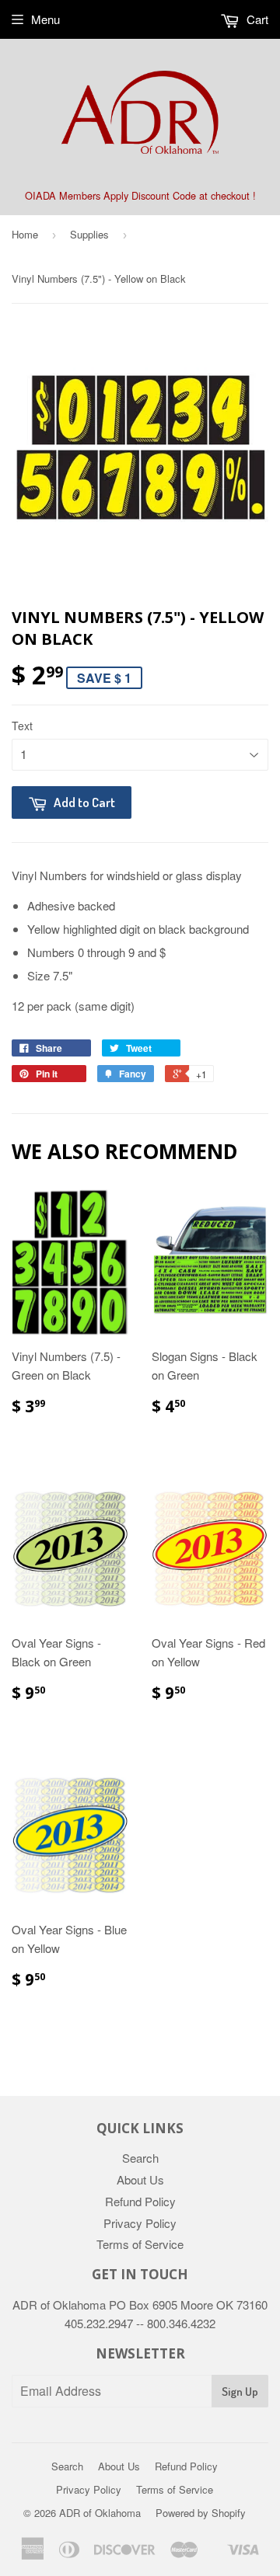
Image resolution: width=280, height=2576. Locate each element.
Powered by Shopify (201, 2513)
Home (25, 234)
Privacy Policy (140, 2223)
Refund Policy (140, 2201)
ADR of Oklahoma (100, 2513)
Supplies (89, 234)
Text (22, 726)
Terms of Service (140, 2244)
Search (140, 2158)
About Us (140, 2179)
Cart (256, 19)
